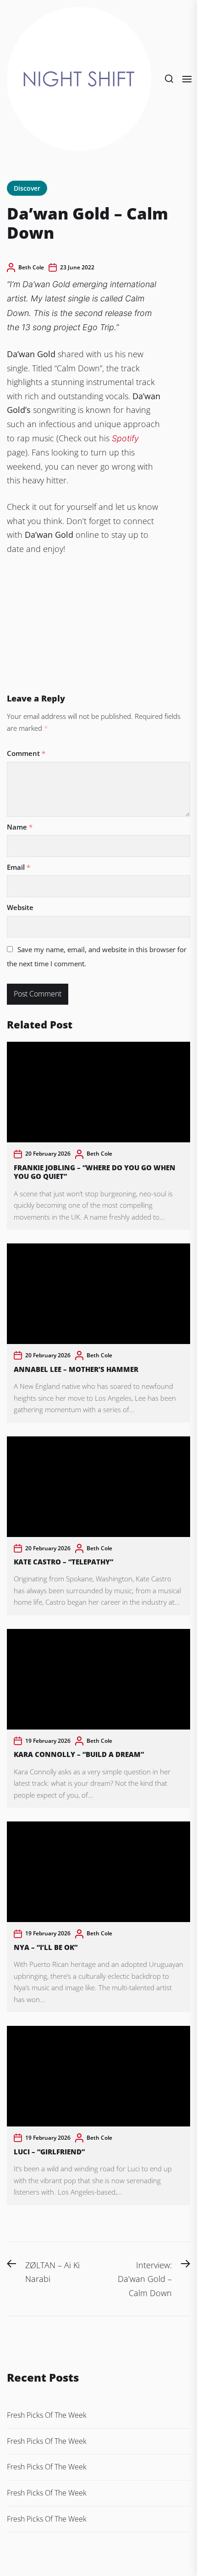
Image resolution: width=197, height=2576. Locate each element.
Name (20, 827)
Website (20, 907)
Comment (26, 753)
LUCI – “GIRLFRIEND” (49, 2152)
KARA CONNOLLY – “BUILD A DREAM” (80, 1754)
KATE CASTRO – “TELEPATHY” (63, 1562)
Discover (27, 188)
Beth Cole (31, 267)
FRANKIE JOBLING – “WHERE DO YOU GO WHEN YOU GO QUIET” (95, 1172)
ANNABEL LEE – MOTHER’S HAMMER (76, 1369)
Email (19, 867)
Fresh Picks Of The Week (47, 2415)
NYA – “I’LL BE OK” (46, 1947)
